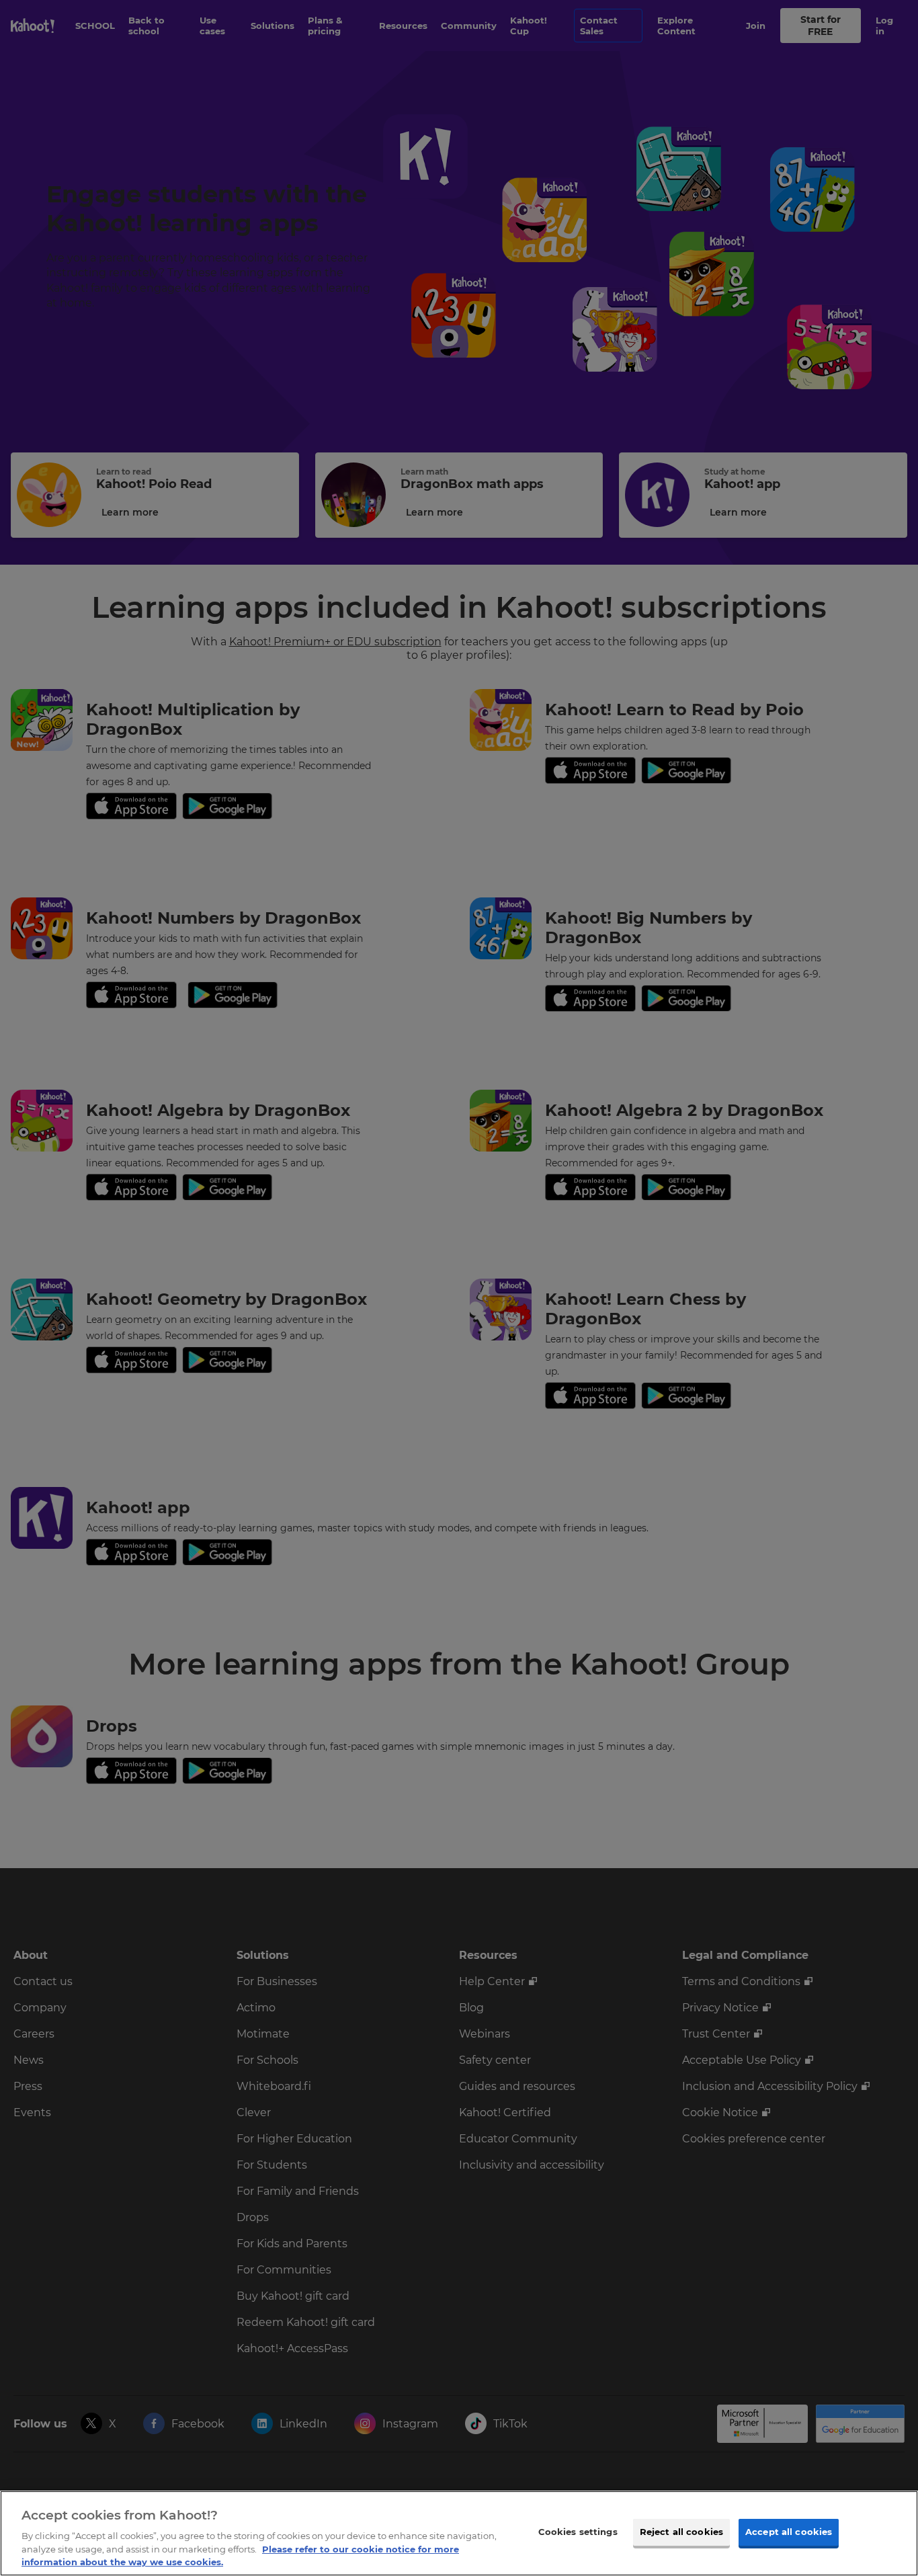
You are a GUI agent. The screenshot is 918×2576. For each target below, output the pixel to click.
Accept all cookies (789, 2532)
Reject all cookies (681, 2532)
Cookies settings (578, 2532)
